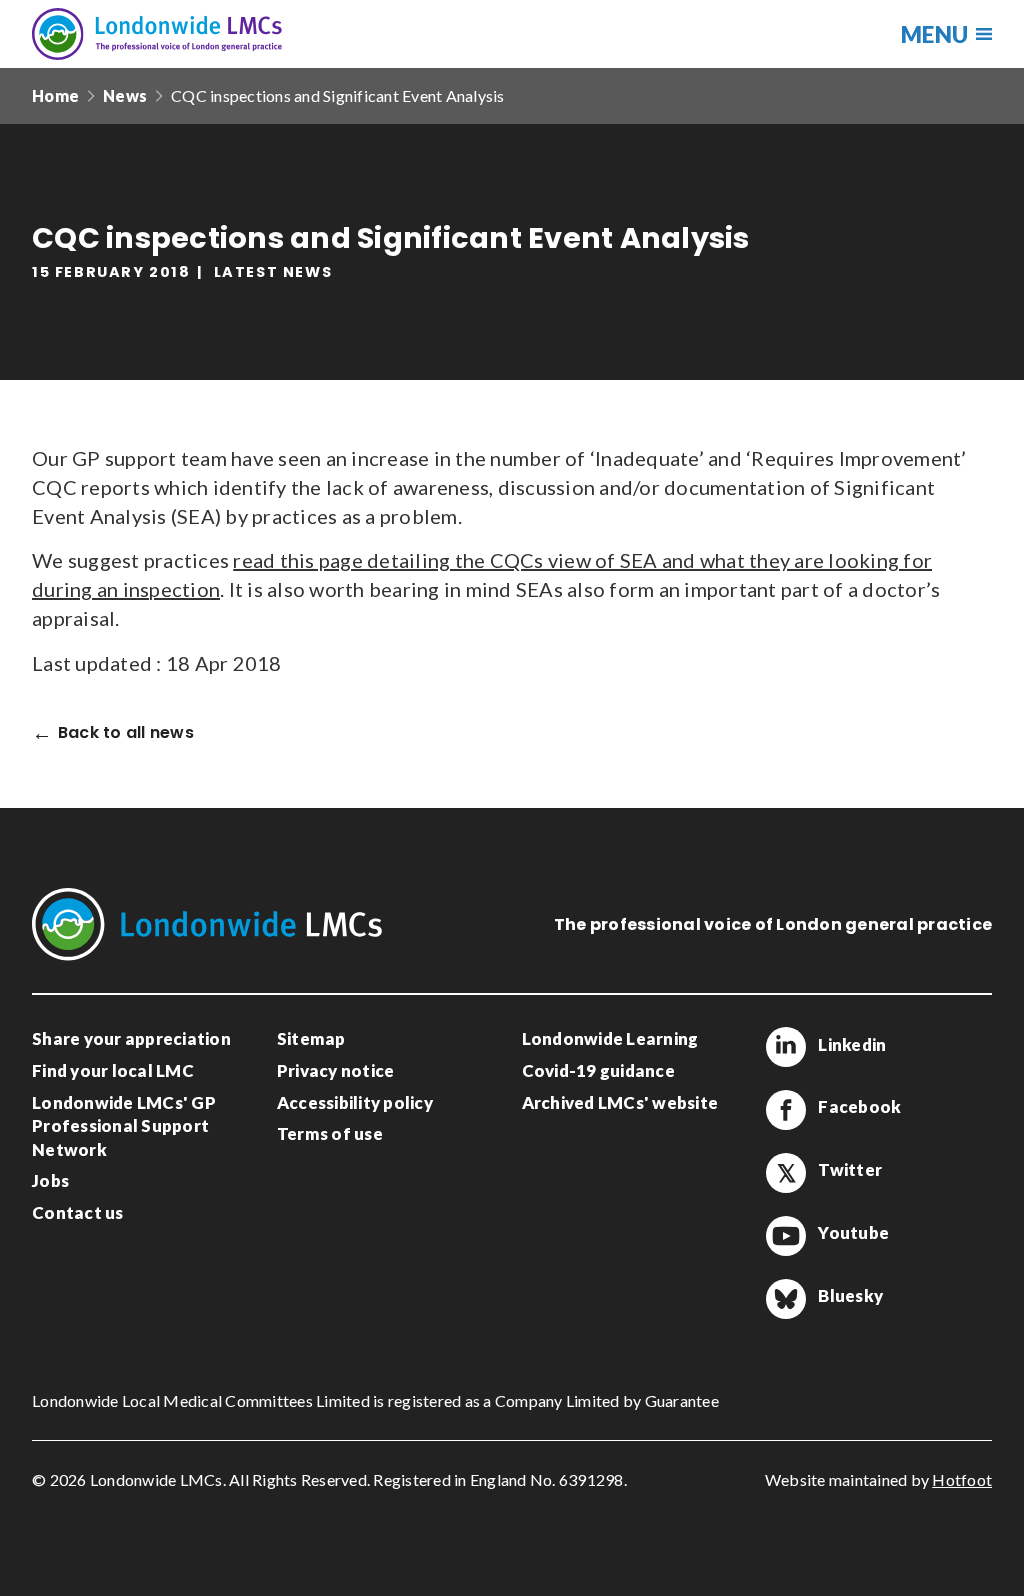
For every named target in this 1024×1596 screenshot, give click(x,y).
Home (55, 95)
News (125, 95)
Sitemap (311, 1038)
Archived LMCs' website (620, 1102)
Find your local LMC (113, 1070)
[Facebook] (786, 1110)
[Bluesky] (786, 1299)
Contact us (78, 1212)
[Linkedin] (786, 1047)
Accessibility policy (355, 1102)
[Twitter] (786, 1173)
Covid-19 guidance (598, 1070)
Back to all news (126, 733)
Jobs (50, 1180)
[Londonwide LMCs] (157, 34)
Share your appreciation (131, 1038)
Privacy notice (336, 1070)
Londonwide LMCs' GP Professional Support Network (124, 1126)
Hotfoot (962, 1479)
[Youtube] (786, 1236)
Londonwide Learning (610, 1038)
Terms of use (330, 1133)
